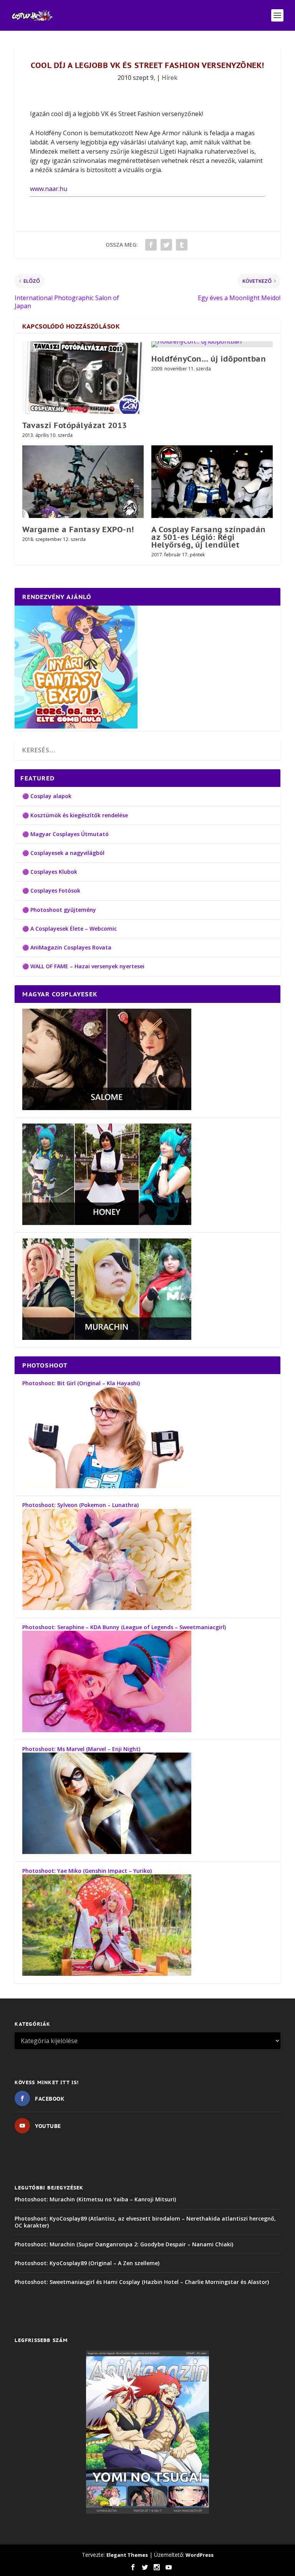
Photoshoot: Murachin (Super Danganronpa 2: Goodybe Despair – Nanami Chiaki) (124, 2244)
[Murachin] (107, 1338)
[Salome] (107, 1108)
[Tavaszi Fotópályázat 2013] (83, 378)
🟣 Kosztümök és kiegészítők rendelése (75, 815)
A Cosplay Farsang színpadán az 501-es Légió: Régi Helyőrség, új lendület (209, 537)
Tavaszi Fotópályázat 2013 (75, 425)
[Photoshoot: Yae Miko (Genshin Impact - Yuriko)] (107, 1974)
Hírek (170, 78)
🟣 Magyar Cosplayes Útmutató (65, 834)
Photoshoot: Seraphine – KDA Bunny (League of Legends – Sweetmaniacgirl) (124, 1627)
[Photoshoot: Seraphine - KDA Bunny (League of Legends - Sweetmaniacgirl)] (107, 1730)
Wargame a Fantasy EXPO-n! (78, 529)
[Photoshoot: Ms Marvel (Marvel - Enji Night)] (107, 1852)
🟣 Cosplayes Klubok (50, 872)
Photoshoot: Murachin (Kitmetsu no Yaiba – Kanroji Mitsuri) (95, 2199)
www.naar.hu (49, 189)
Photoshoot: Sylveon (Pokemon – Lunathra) (80, 1505)
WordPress (200, 2555)
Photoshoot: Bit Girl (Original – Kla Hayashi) (81, 1383)
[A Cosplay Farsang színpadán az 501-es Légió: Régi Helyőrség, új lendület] (212, 482)
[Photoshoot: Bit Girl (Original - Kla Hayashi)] (107, 1486)
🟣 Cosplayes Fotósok (51, 890)
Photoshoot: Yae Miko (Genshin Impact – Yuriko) (87, 1871)
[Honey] (107, 1223)
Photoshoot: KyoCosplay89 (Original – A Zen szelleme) (87, 2263)
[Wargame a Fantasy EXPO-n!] (83, 482)
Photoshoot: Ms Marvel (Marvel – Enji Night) (81, 1749)
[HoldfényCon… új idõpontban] (212, 344)
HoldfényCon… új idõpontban (209, 359)
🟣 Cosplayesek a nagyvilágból (63, 853)
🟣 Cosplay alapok (47, 796)
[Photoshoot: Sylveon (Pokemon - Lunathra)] (107, 1608)
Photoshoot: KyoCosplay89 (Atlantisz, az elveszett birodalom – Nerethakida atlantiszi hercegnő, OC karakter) (145, 2222)
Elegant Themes (127, 2555)
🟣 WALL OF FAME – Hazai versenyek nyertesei (83, 966)
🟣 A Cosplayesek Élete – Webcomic (70, 929)
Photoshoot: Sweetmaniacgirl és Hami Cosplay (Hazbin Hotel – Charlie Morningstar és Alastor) (142, 2282)
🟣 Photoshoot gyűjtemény (59, 910)
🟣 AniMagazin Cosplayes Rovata (67, 947)
